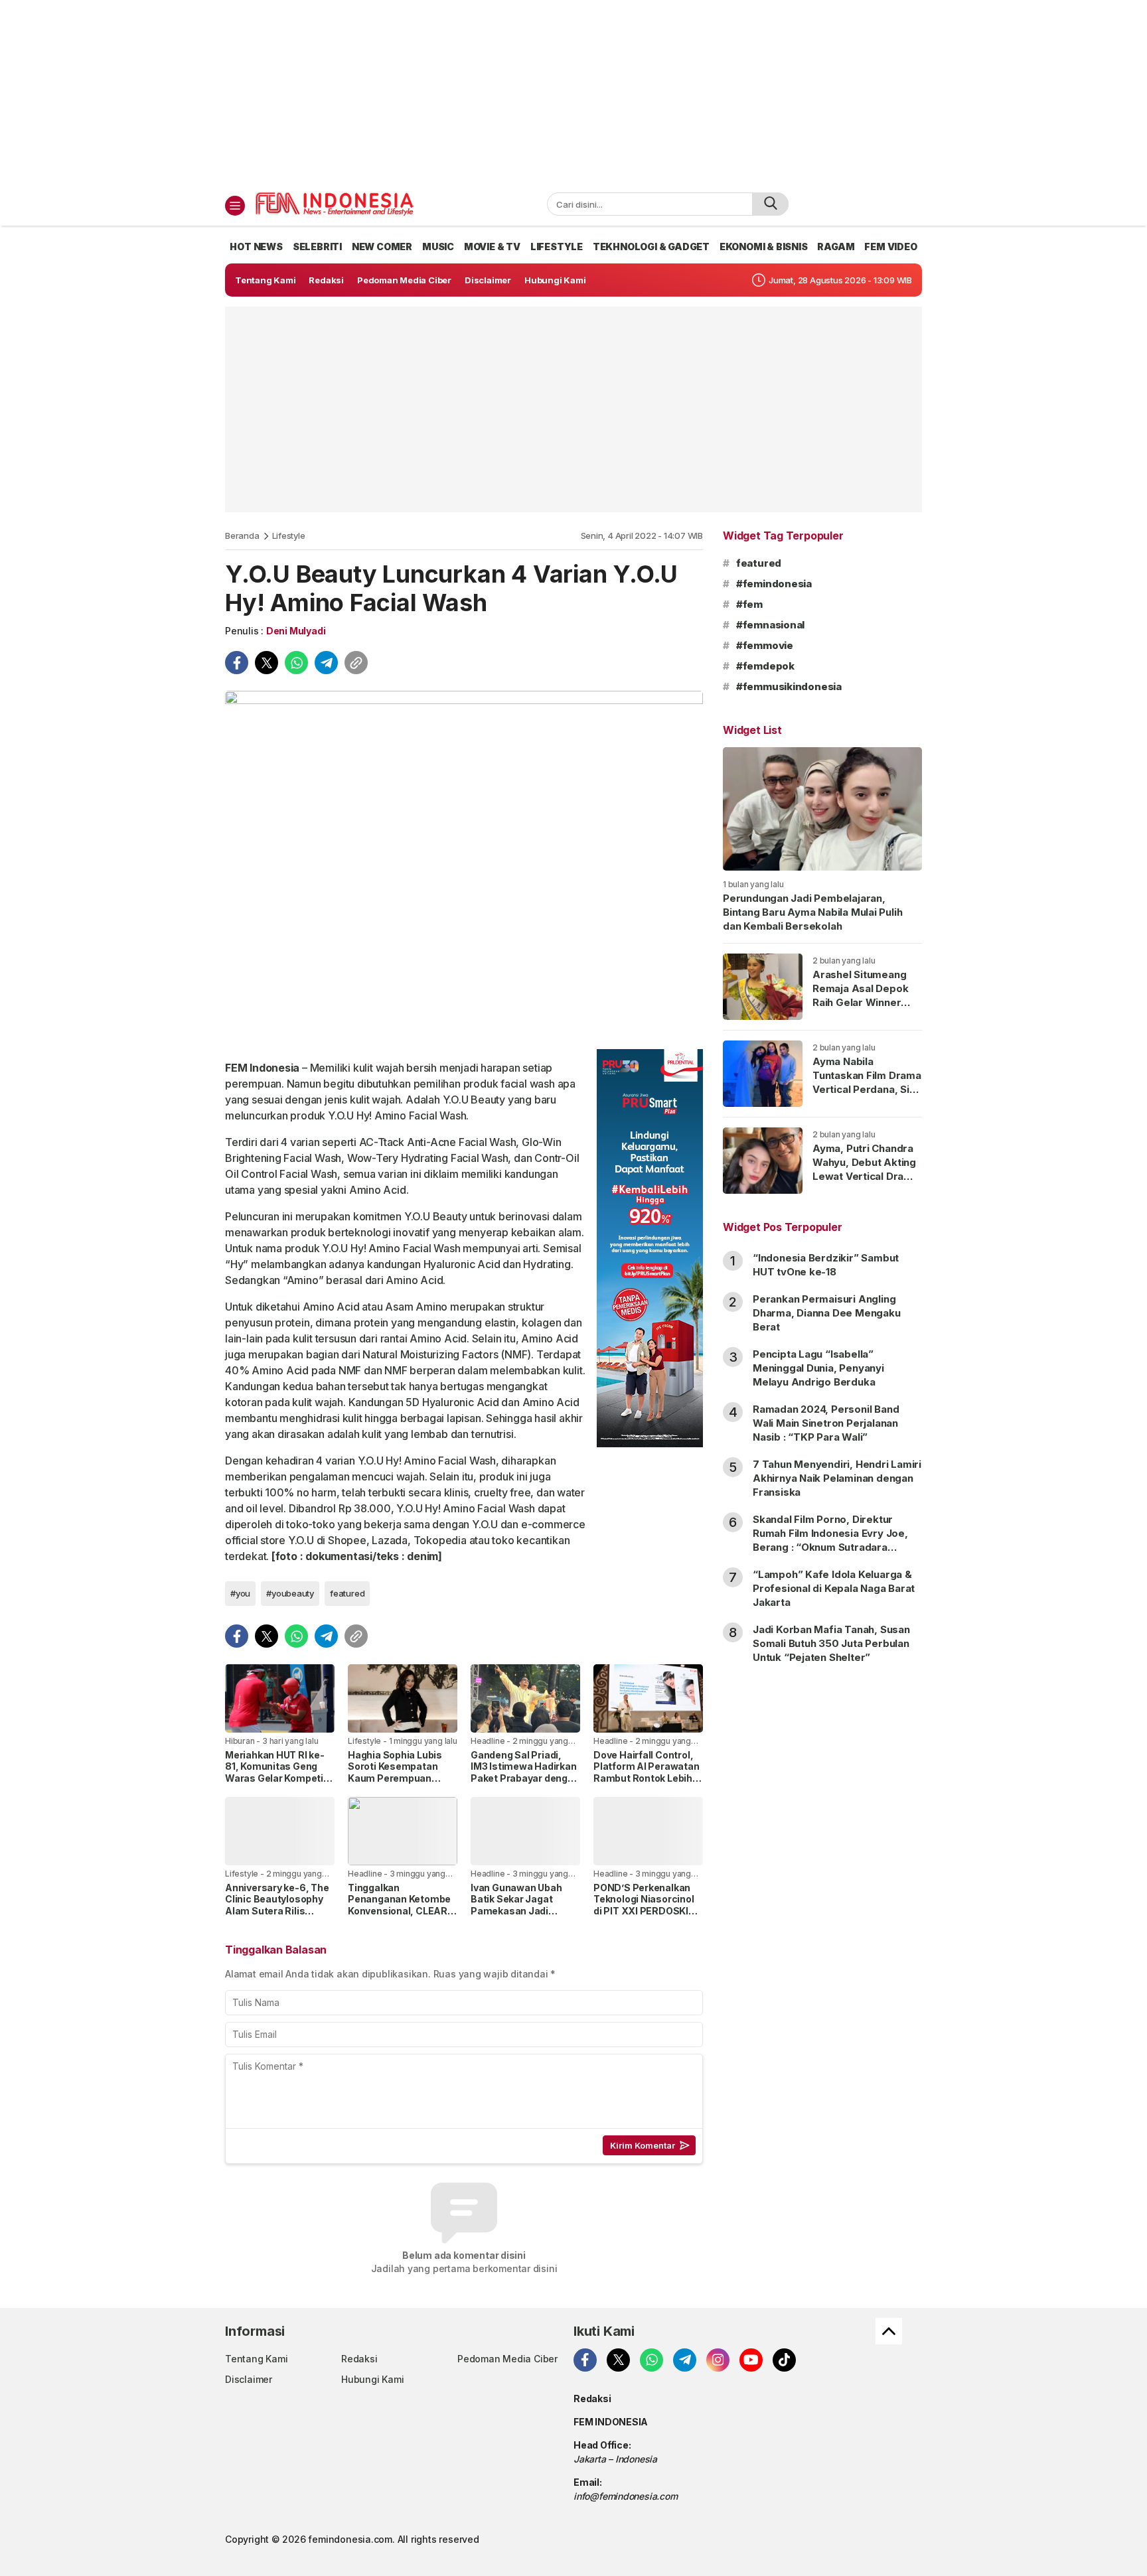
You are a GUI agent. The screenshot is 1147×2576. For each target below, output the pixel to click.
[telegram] (326, 663)
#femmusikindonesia (789, 686)
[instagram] (718, 2360)
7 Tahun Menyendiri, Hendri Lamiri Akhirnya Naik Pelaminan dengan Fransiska (837, 1478)
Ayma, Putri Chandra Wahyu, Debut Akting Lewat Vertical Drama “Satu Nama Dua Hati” (866, 1169)
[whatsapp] (296, 663)
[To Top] (889, 2331)
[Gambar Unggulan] (464, 865)
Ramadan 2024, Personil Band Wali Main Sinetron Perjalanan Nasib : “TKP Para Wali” (826, 1423)
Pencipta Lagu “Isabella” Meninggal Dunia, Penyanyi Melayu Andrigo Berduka (818, 1368)
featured (347, 1593)
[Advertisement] (573, 93)
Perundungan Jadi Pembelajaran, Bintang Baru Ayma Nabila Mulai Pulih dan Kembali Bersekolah (812, 912)
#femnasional (770, 625)
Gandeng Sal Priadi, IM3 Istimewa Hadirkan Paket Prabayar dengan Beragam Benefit (525, 1772)
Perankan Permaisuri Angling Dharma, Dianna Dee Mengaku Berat (827, 1313)
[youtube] (751, 2360)
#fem (749, 604)
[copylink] (356, 663)
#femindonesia (774, 584)
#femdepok (765, 666)
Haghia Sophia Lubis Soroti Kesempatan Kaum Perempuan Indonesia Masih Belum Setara (402, 1778)
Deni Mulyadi (296, 631)
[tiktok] (784, 2360)
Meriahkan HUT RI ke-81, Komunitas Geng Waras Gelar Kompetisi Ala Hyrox (278, 1772)
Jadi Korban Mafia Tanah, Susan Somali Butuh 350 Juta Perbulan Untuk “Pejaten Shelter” (831, 1643)
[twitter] (267, 663)
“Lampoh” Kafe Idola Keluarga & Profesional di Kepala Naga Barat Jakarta (834, 1588)
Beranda (242, 536)
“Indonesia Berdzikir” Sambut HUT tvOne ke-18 (826, 1265)
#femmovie (765, 645)
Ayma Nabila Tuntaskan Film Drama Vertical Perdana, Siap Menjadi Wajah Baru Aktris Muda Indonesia (867, 1096)
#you (240, 1593)
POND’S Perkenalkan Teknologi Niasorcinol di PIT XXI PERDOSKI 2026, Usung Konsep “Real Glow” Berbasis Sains (644, 1917)
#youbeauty (290, 1593)
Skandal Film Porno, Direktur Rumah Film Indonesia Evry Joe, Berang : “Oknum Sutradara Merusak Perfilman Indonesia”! (830, 1540)
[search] (770, 204)
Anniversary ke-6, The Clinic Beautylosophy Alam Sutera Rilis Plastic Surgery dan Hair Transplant (277, 1911)
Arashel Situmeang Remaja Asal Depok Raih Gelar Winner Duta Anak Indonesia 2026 (863, 1002)
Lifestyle (289, 536)
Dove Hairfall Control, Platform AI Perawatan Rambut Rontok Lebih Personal (647, 1772)
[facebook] (237, 663)
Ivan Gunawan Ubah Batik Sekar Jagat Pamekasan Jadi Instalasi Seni (516, 1905)
